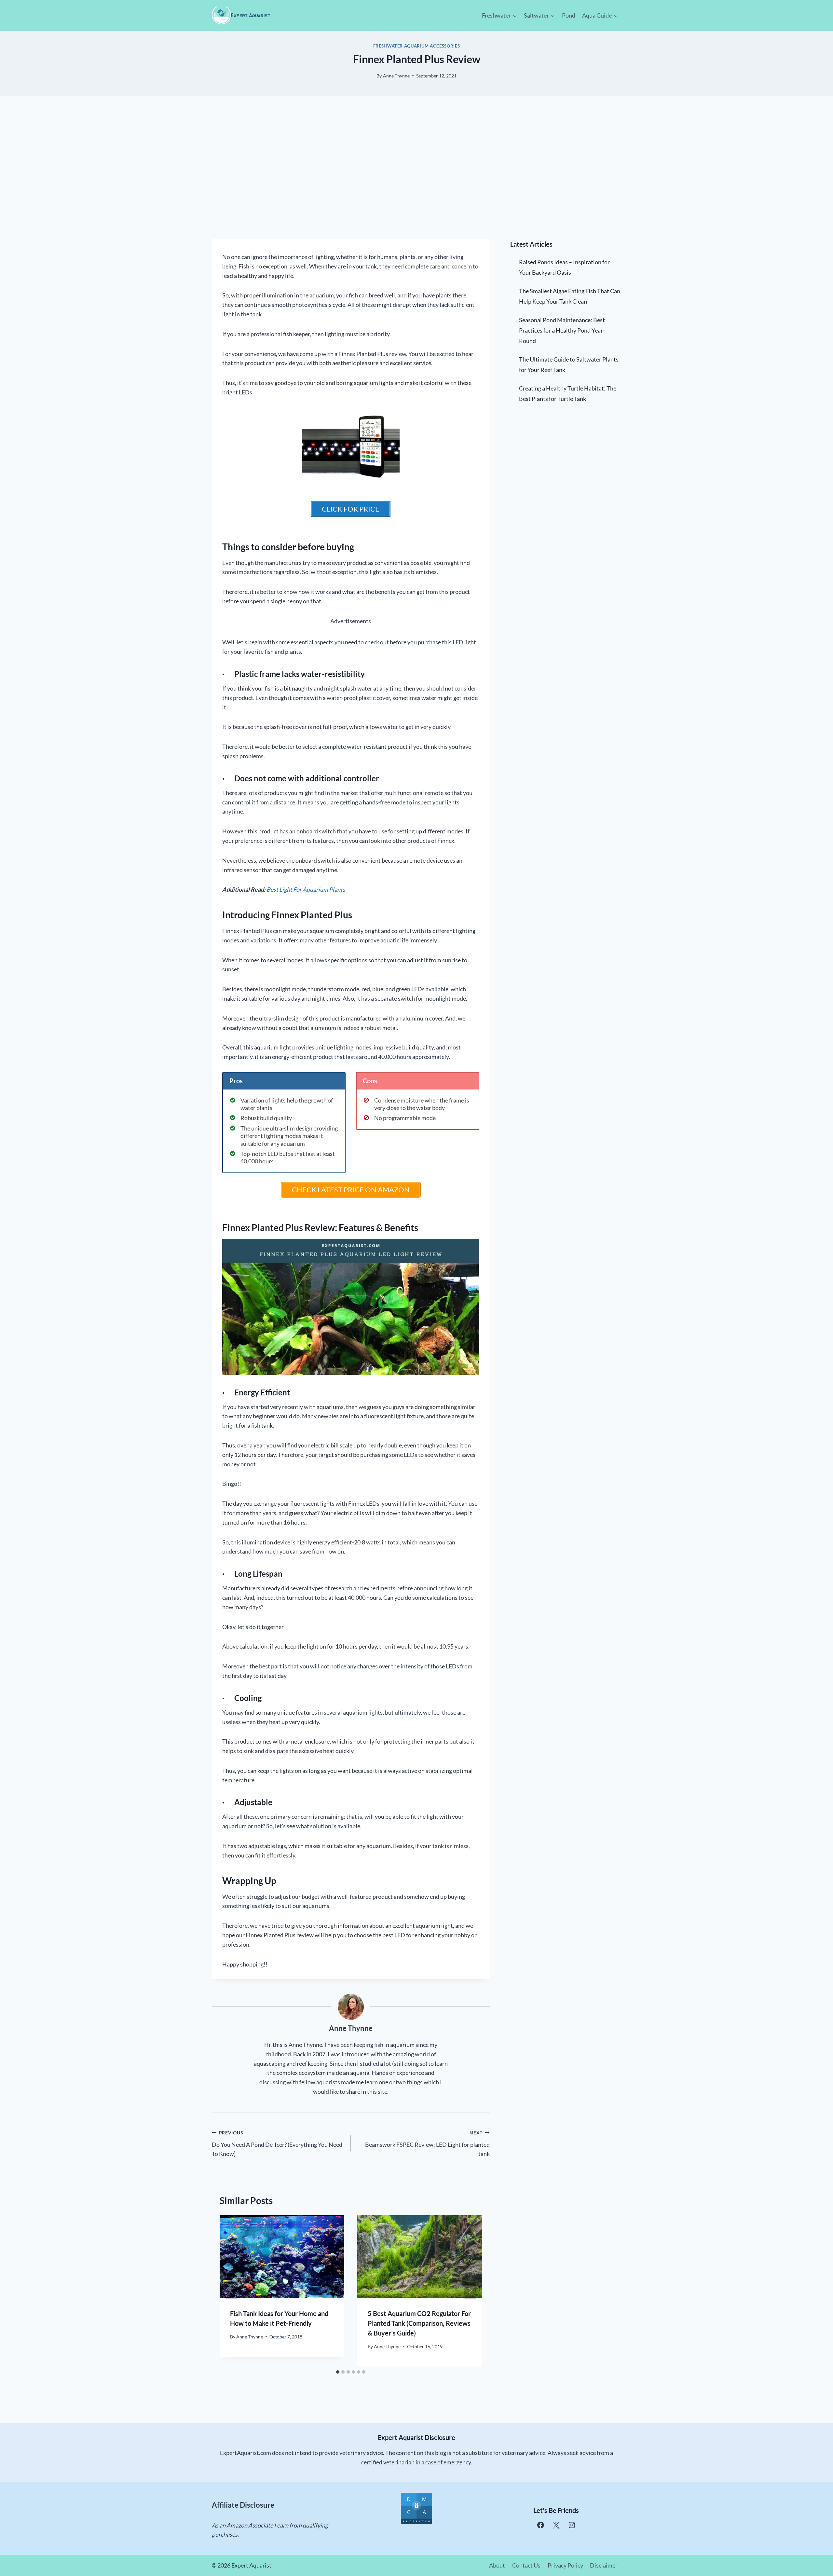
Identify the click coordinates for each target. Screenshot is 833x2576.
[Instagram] (572, 2525)
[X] (556, 2525)
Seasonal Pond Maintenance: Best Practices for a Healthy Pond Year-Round (562, 330)
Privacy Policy (565, 2565)
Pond (569, 15)
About (497, 2565)
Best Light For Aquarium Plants (306, 889)
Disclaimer (604, 2565)
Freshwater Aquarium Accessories (417, 46)
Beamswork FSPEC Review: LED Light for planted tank (427, 2144)
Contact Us (526, 2565)
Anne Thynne (396, 76)
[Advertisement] (416, 168)
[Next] (470, 2291)
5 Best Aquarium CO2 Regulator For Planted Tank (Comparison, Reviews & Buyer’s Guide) (419, 2323)
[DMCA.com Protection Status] (416, 2508)
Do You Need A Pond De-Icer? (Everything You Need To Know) (277, 2144)
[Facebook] (541, 2525)
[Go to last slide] (231, 2291)
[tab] (338, 2372)
